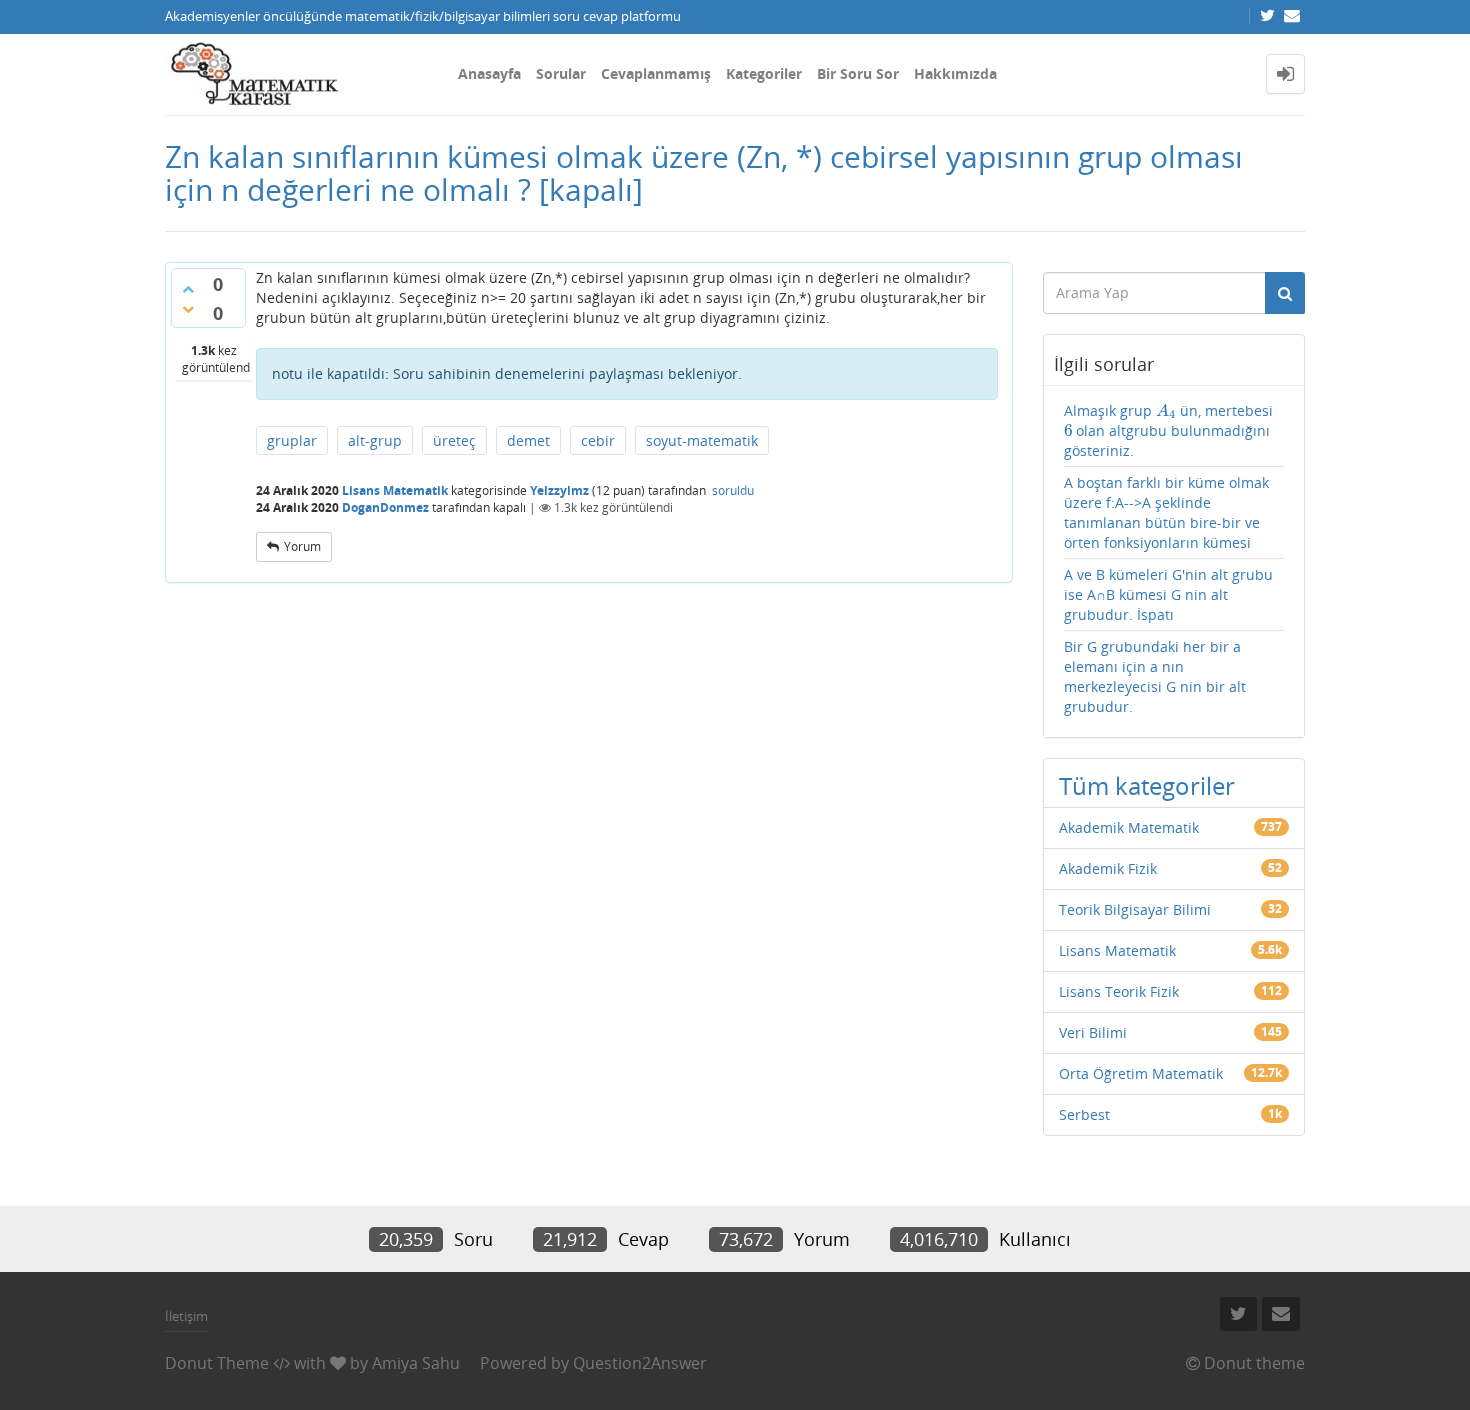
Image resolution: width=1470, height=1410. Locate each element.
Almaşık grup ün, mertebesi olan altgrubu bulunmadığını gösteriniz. (1168, 430)
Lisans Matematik (395, 490)
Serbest (1084, 1114)
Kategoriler (764, 73)
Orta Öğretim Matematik (1141, 1073)
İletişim (186, 1316)
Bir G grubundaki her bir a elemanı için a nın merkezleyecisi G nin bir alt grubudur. (1155, 676)
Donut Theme (217, 1363)
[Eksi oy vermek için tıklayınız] (188, 309)
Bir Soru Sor (858, 73)
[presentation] (1166, 410)
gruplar (292, 440)
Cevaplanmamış (656, 73)
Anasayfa (489, 73)
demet (528, 440)
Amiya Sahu (416, 1363)
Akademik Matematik (1129, 827)
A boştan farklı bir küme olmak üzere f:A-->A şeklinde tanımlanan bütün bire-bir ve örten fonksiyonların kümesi (1166, 512)
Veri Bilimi (1093, 1032)
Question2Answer (640, 1363)
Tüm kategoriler (1147, 785)
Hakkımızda (955, 73)
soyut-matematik (702, 440)
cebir (598, 440)
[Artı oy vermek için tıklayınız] (188, 289)
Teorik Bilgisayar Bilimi (1135, 909)
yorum (302, 546)
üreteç (454, 440)
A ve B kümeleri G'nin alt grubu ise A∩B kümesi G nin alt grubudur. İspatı (1168, 594)
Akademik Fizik (1108, 868)
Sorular (561, 73)
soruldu (733, 490)
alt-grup (375, 440)
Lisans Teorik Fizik (1119, 991)
